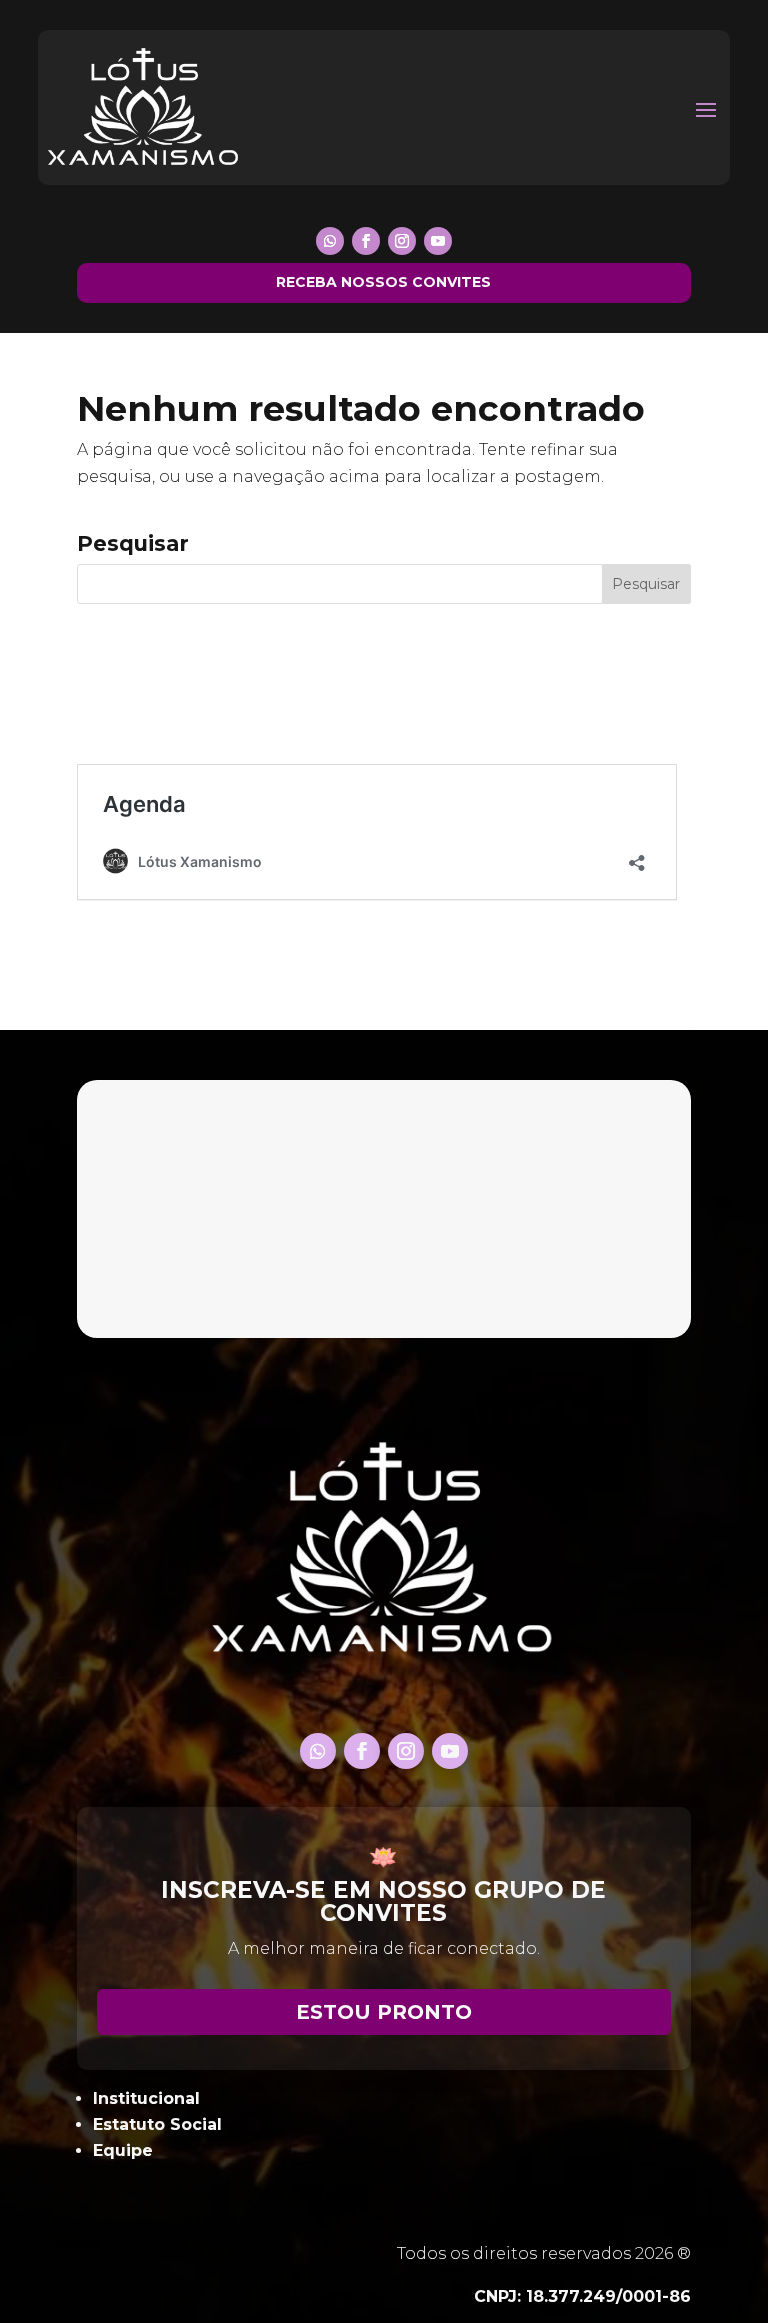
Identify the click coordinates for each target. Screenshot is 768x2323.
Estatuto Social (157, 2124)
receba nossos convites (383, 282)
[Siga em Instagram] (402, 241)
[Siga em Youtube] (438, 241)
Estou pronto (384, 2012)
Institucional (146, 2098)
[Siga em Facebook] (366, 241)
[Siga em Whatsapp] (330, 241)
